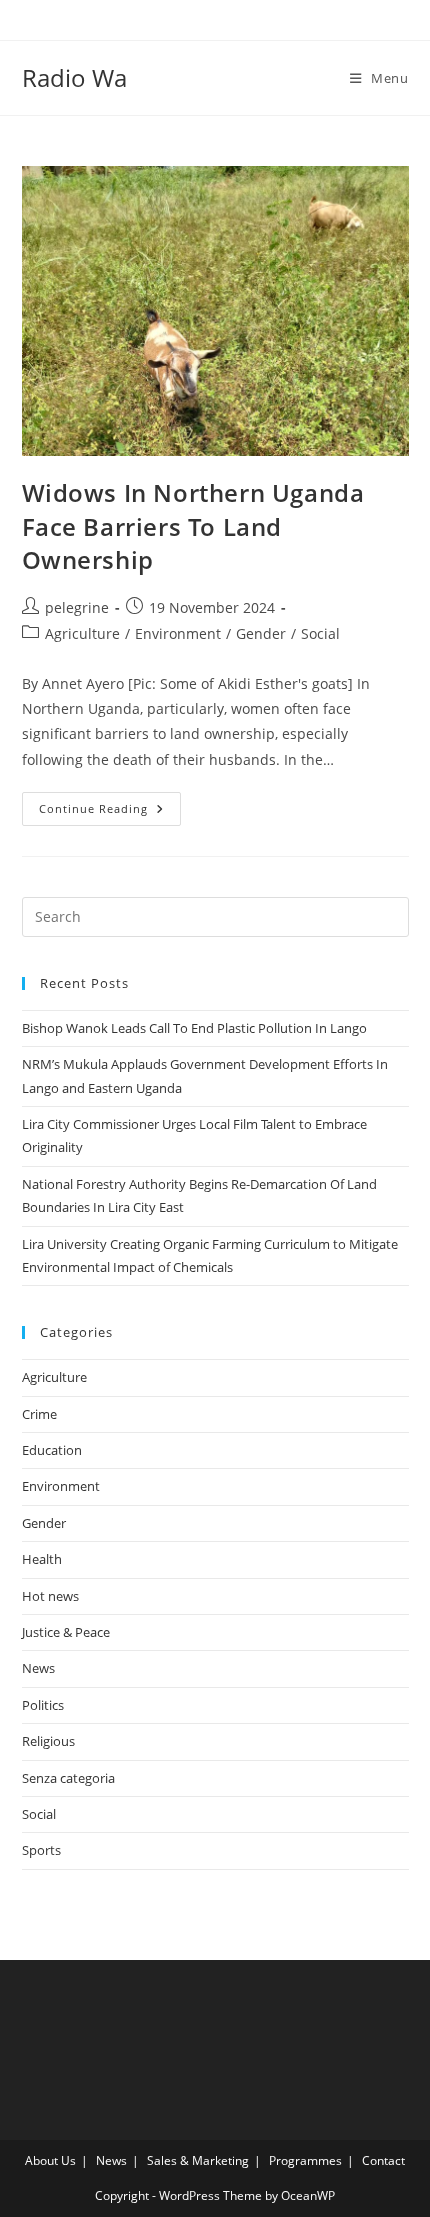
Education (52, 1450)
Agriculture (82, 633)
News (38, 1668)
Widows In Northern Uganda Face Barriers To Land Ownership (193, 526)
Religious (48, 1741)
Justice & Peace (66, 1632)
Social (320, 633)
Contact (383, 2160)
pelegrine (77, 607)
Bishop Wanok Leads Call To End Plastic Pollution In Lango (194, 1028)
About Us (50, 2160)
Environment (178, 633)
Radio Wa (74, 77)
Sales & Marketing (198, 2160)
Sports (41, 1850)
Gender (261, 633)
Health (42, 1559)
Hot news (50, 1596)
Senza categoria (68, 1778)
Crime (39, 1414)
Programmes (305, 2160)
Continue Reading (110, 812)
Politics (43, 1705)
